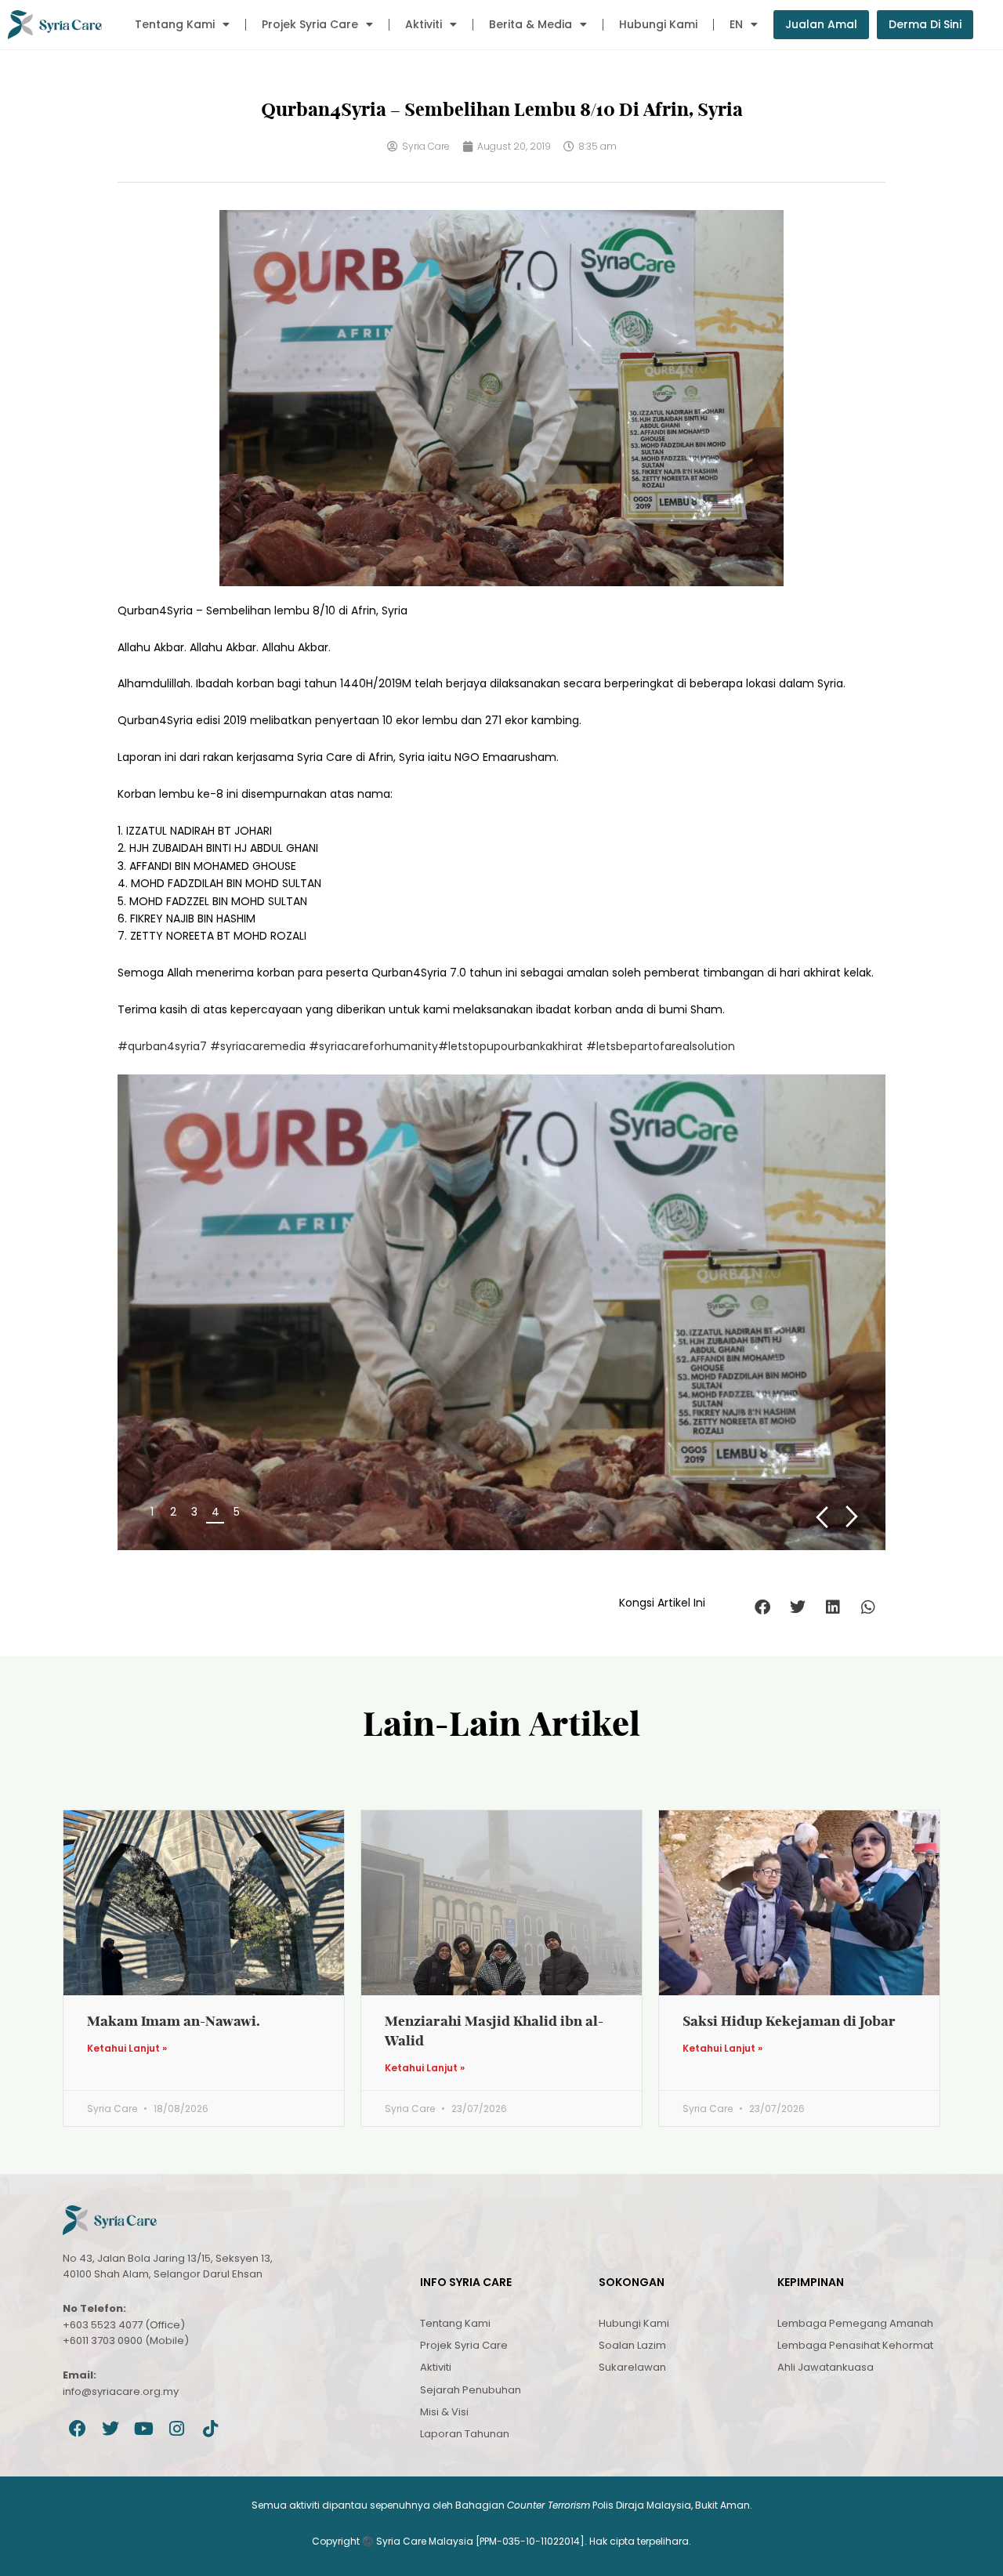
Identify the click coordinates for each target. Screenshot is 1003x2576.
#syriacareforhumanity (373, 1046)
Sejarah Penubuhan (471, 2390)
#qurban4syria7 (162, 1046)
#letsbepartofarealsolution (661, 1046)
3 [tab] (194, 1512)
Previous (822, 1517)
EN (736, 24)
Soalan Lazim (632, 2345)
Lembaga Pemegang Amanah (855, 2323)
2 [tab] (173, 1512)
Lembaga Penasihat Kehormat (855, 2345)
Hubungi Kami (658, 24)
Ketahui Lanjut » (127, 2049)
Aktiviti (424, 24)
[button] (762, 1607)
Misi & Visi (444, 2412)
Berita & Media (530, 24)
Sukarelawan (632, 2367)
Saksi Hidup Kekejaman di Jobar (789, 2021)
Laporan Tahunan (465, 2434)
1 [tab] (152, 1512)
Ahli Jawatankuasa (826, 2367)
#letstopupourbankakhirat (511, 1046)
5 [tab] (237, 1512)
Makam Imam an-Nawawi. (174, 2021)
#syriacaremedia (258, 1046)
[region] (501, 1312)
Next (852, 1517)
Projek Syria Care (310, 24)
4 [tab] (215, 1512)
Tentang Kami (175, 24)
